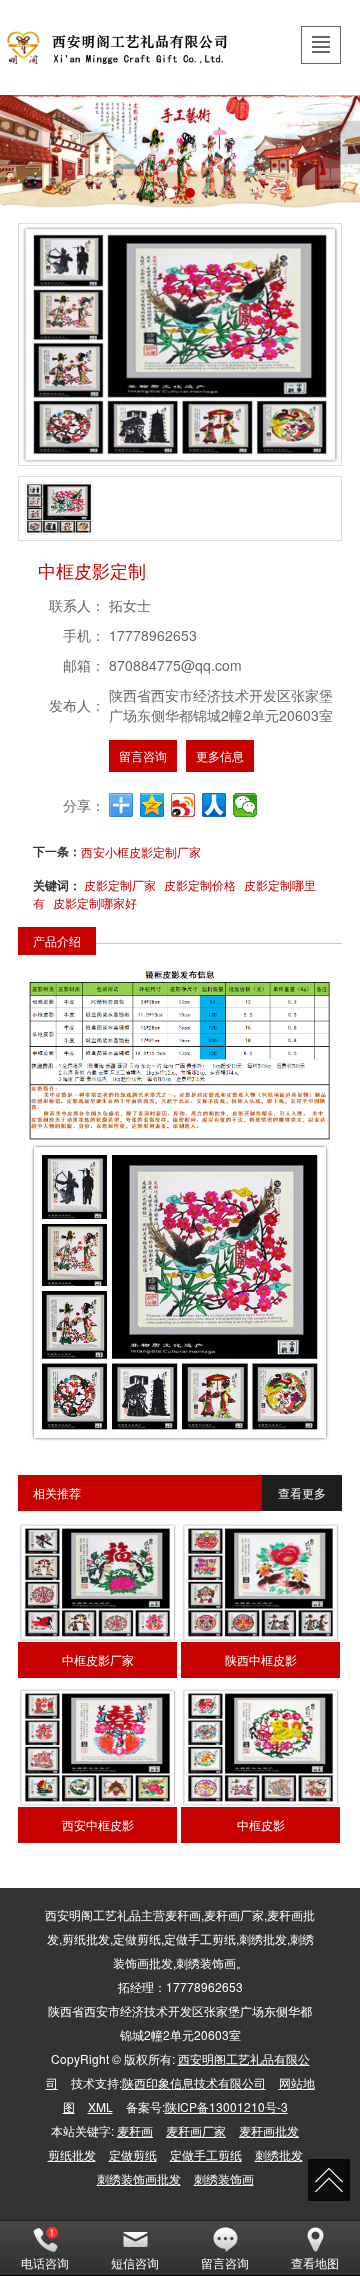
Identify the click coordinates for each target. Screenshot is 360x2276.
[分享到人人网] (214, 805)
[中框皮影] (260, 1747)
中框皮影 (261, 1824)
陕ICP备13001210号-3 (226, 2106)
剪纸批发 (72, 2154)
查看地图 (315, 2262)
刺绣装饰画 (224, 2178)
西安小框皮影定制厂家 (141, 851)
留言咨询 (143, 755)
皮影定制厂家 (120, 884)
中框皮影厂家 (98, 1659)
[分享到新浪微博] (183, 805)
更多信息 (220, 755)
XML (100, 2106)
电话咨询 (45, 2262)
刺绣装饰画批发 (139, 2178)
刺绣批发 (279, 2154)
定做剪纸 (133, 2154)
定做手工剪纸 (206, 2154)
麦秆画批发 (269, 2130)
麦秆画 (135, 2130)
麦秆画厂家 (196, 2130)
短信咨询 (135, 2262)
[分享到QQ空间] (152, 805)
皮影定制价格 (200, 884)
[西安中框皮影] (97, 1747)
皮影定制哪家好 (95, 902)
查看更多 (302, 1492)
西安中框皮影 (98, 1824)
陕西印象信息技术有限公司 (194, 2082)
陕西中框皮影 (261, 1659)
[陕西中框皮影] (260, 1582)
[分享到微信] (245, 805)
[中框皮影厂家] (97, 1582)
